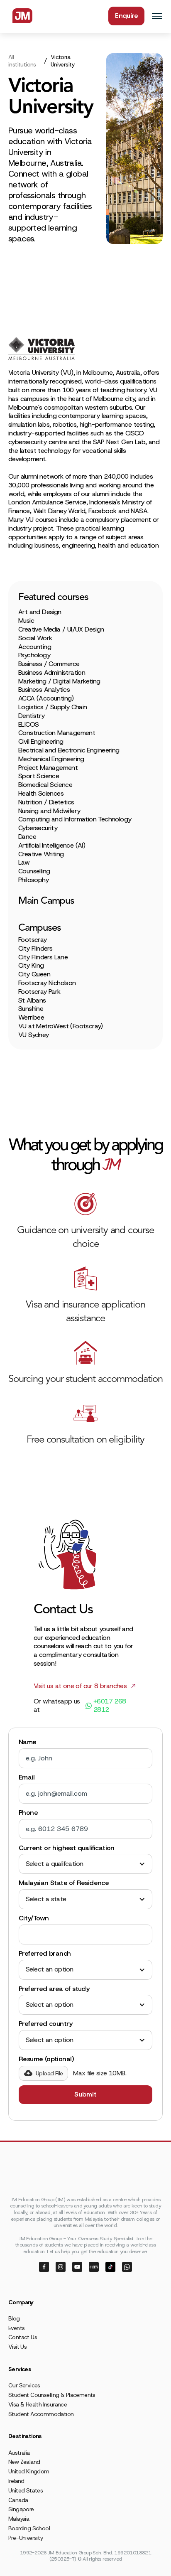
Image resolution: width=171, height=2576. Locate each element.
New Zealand (24, 2462)
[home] (20, 16)
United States (26, 2490)
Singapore (21, 2509)
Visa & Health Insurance (38, 2404)
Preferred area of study (54, 1989)
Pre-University (26, 2538)
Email (27, 1777)
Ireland (16, 2481)
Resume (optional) (46, 2059)
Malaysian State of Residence (64, 1883)
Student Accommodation (41, 2414)
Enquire (126, 16)
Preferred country (46, 2024)
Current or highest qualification (67, 1848)
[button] (85, 1864)
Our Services (24, 2385)
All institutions (22, 61)
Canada (18, 2500)
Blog (14, 2318)
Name (28, 1742)
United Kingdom (29, 2471)
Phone (28, 1813)
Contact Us (23, 2337)
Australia (19, 2453)
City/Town (34, 1918)
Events (16, 2328)
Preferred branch (45, 1954)
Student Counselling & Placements (52, 2395)
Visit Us (17, 2347)
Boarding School (29, 2528)
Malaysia (19, 2519)
